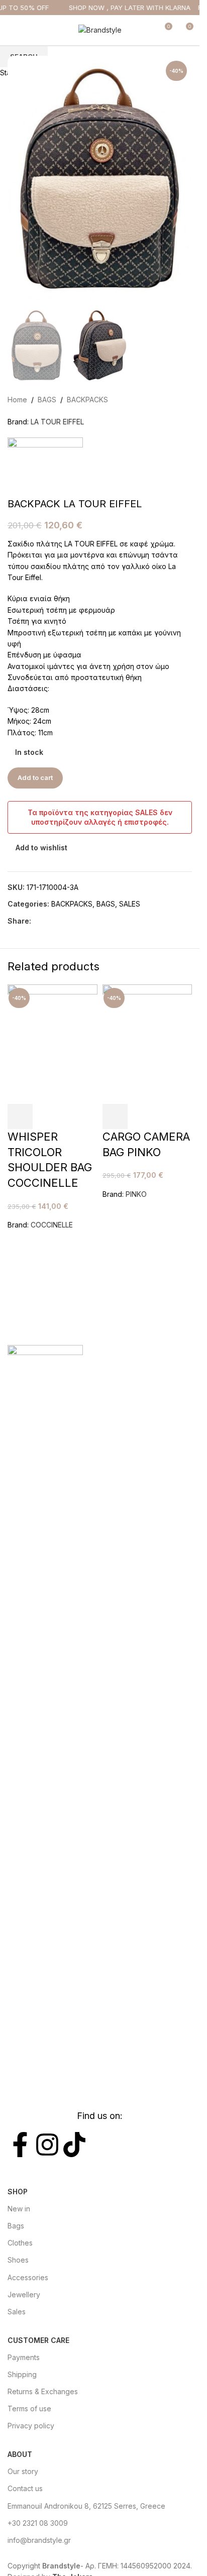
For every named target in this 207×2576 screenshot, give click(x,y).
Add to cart (35, 777)
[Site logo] (100, 29)
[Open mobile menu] (12, 30)
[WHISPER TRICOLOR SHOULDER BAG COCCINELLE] (53, 1043)
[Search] (146, 30)
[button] (20, 1116)
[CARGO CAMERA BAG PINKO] (147, 1043)
